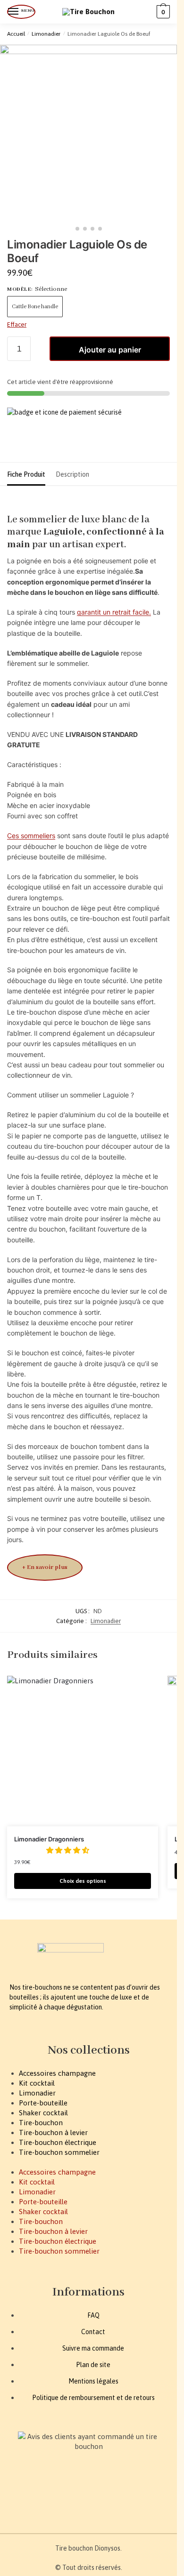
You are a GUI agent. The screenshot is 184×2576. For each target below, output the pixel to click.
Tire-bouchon (41, 2123)
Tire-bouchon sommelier (59, 2152)
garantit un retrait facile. (114, 612)
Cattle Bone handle (35, 307)
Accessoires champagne (57, 2073)
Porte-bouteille (43, 2103)
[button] (69, 1850)
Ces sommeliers (31, 836)
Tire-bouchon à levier (53, 2132)
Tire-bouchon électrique (58, 2142)
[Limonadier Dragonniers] (83, 1751)
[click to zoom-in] (88, 133)
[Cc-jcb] (90, 2496)
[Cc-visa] (18, 2496)
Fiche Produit (26, 474)
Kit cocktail (37, 2083)
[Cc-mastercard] (42, 2496)
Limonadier (46, 34)
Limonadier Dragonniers (49, 1839)
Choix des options (83, 1881)
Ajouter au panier (110, 350)
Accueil (16, 34)
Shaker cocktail (43, 2113)
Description (72, 474)
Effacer (17, 324)
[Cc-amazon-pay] (66, 2496)
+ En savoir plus (45, 1567)
